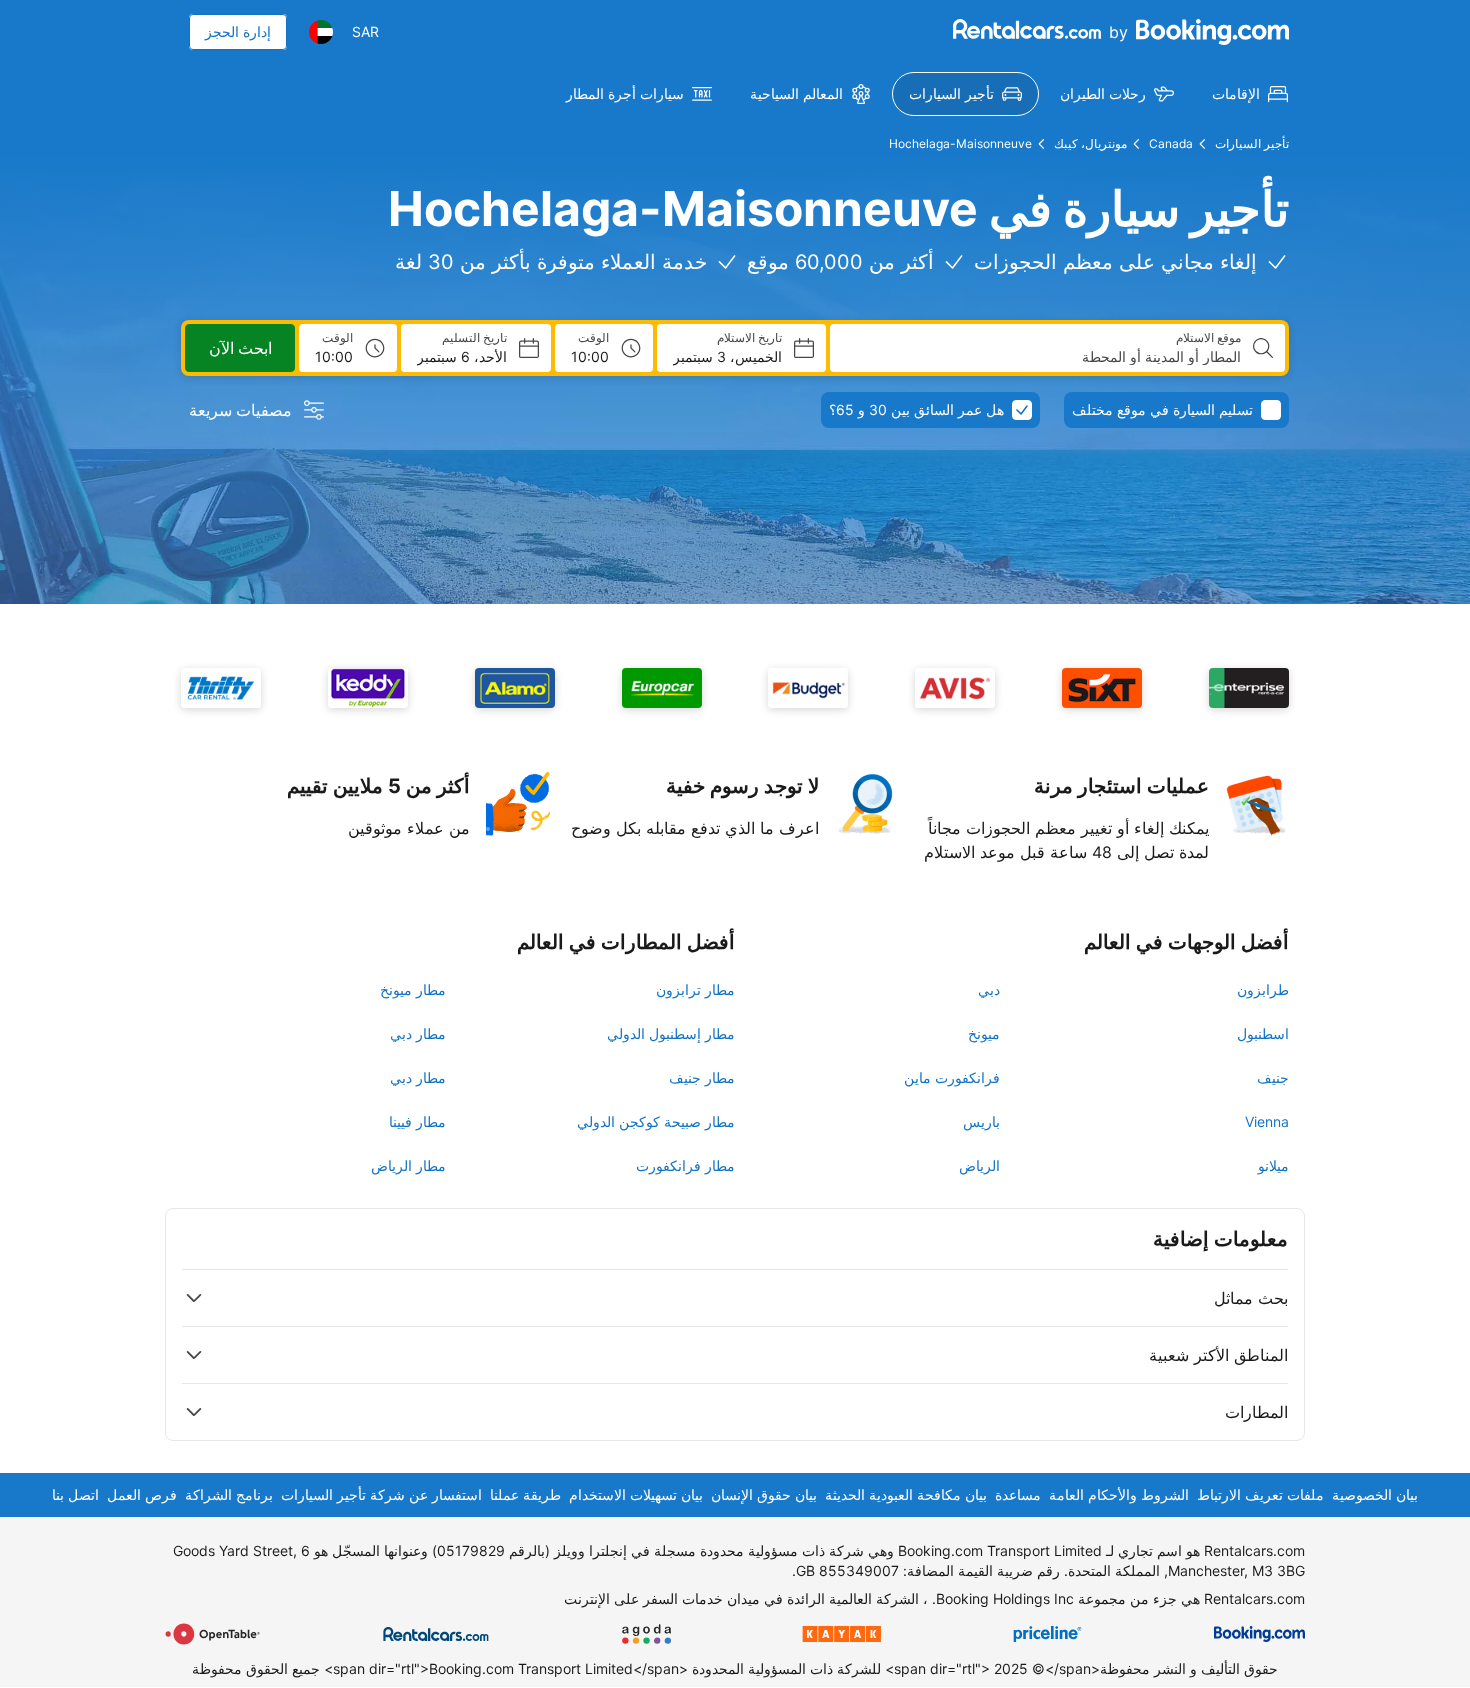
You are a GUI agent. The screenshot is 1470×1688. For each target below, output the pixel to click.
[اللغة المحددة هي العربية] (321, 32)
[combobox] (1043, 357)
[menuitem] (1250, 94)
